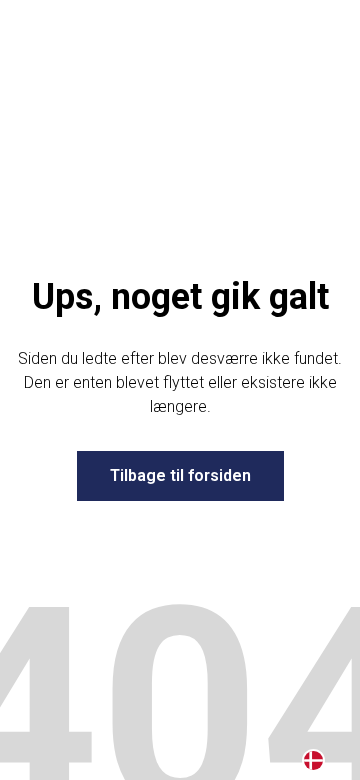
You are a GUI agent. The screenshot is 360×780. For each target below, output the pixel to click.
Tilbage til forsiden (180, 475)
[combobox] (313, 760)
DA (313, 760)
